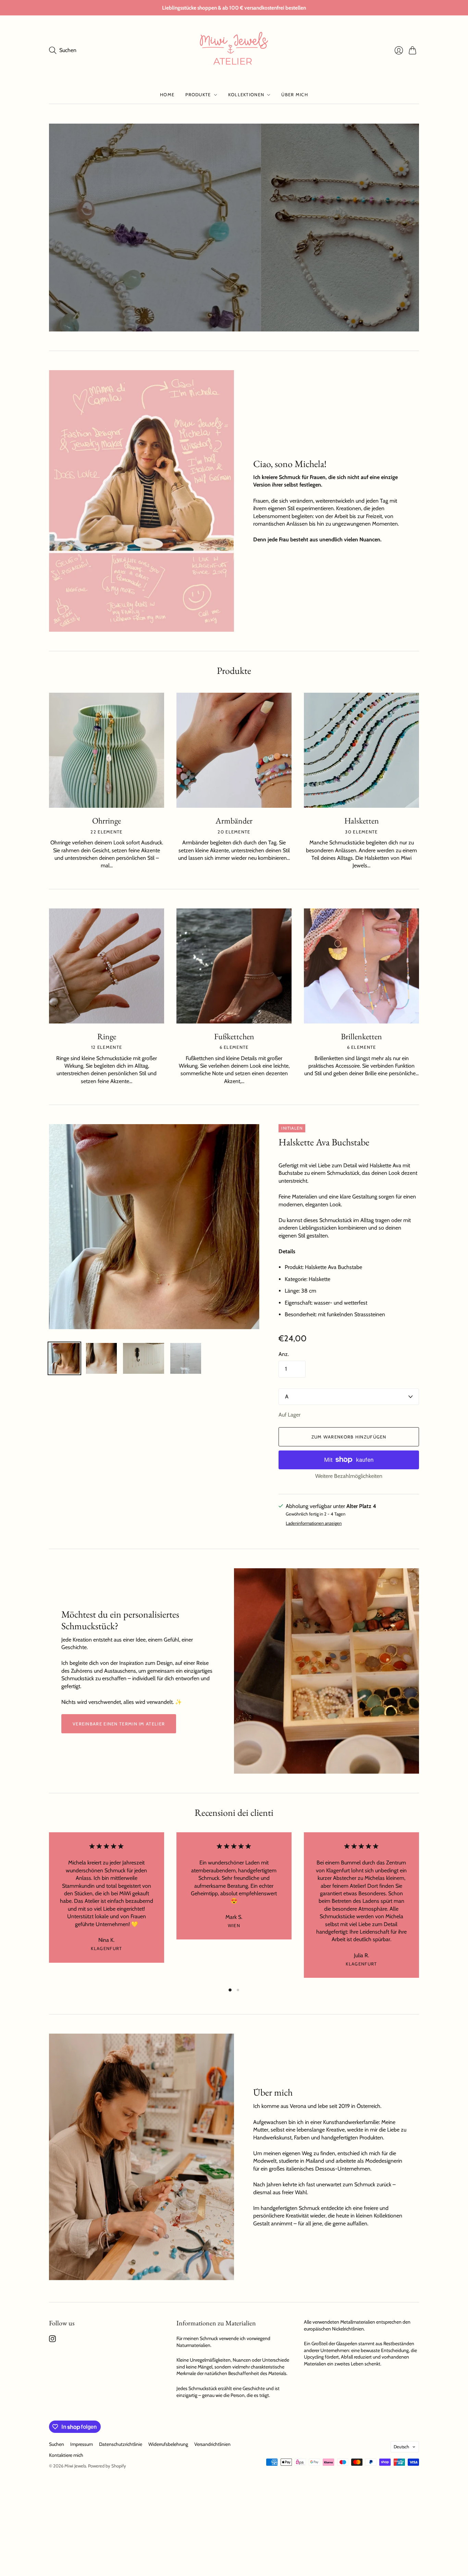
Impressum (82, 2444)
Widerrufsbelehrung (168, 2444)
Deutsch (401, 2447)
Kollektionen (246, 95)
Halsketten (362, 821)
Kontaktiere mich (66, 2455)
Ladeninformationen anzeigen (314, 1523)
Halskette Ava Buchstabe (324, 1142)
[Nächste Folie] (411, 227)
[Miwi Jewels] (234, 50)
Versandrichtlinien (212, 2444)
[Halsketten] (361, 750)
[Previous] (49, 1907)
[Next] (419, 1907)
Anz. (284, 1354)
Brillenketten (361, 1036)
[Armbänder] (234, 750)
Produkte (198, 95)
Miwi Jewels (75, 2466)
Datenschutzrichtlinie (121, 2444)
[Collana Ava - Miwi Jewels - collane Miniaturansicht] (64, 1358)
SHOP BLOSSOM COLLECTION (115, 303)
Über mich (295, 95)
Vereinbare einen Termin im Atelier (119, 1724)
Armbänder (234, 821)
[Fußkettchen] (234, 966)
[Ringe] (107, 966)
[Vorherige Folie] (57, 227)
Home (167, 95)
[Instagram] (52, 2340)
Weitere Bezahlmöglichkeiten (349, 1476)
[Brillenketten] (361, 966)
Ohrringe (107, 821)
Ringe (107, 1036)
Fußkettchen (234, 1036)
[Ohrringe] (107, 750)
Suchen (57, 2444)
